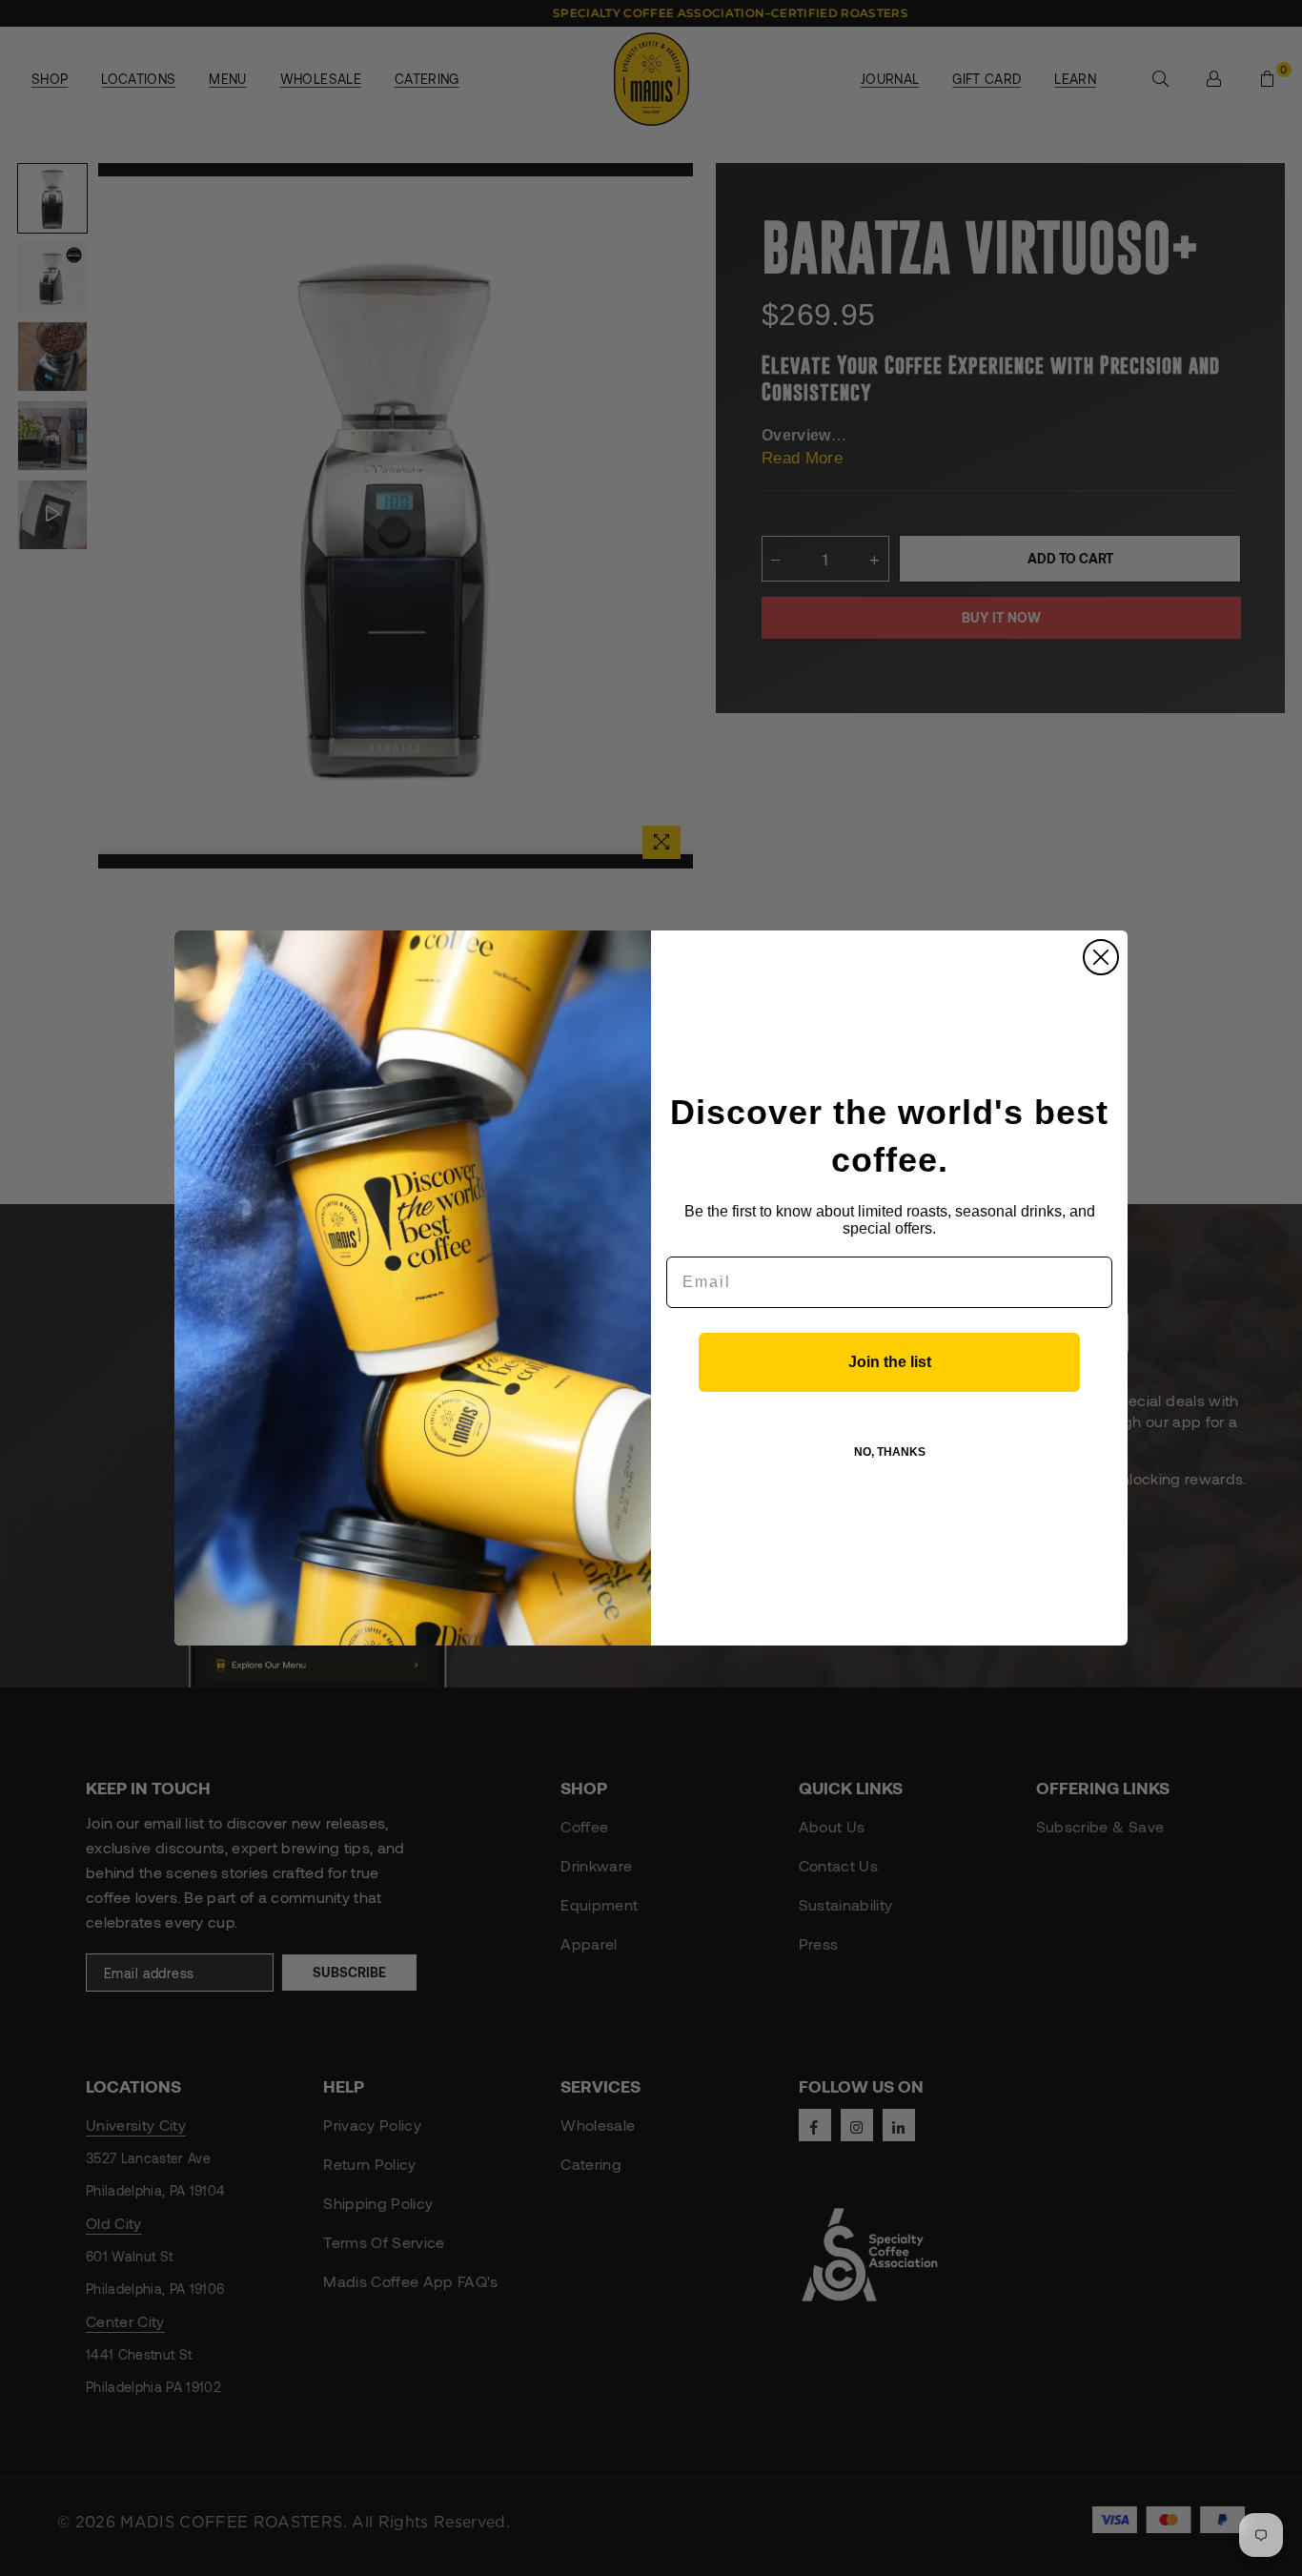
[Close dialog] (1101, 957)
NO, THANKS (890, 1452)
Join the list (890, 1362)
